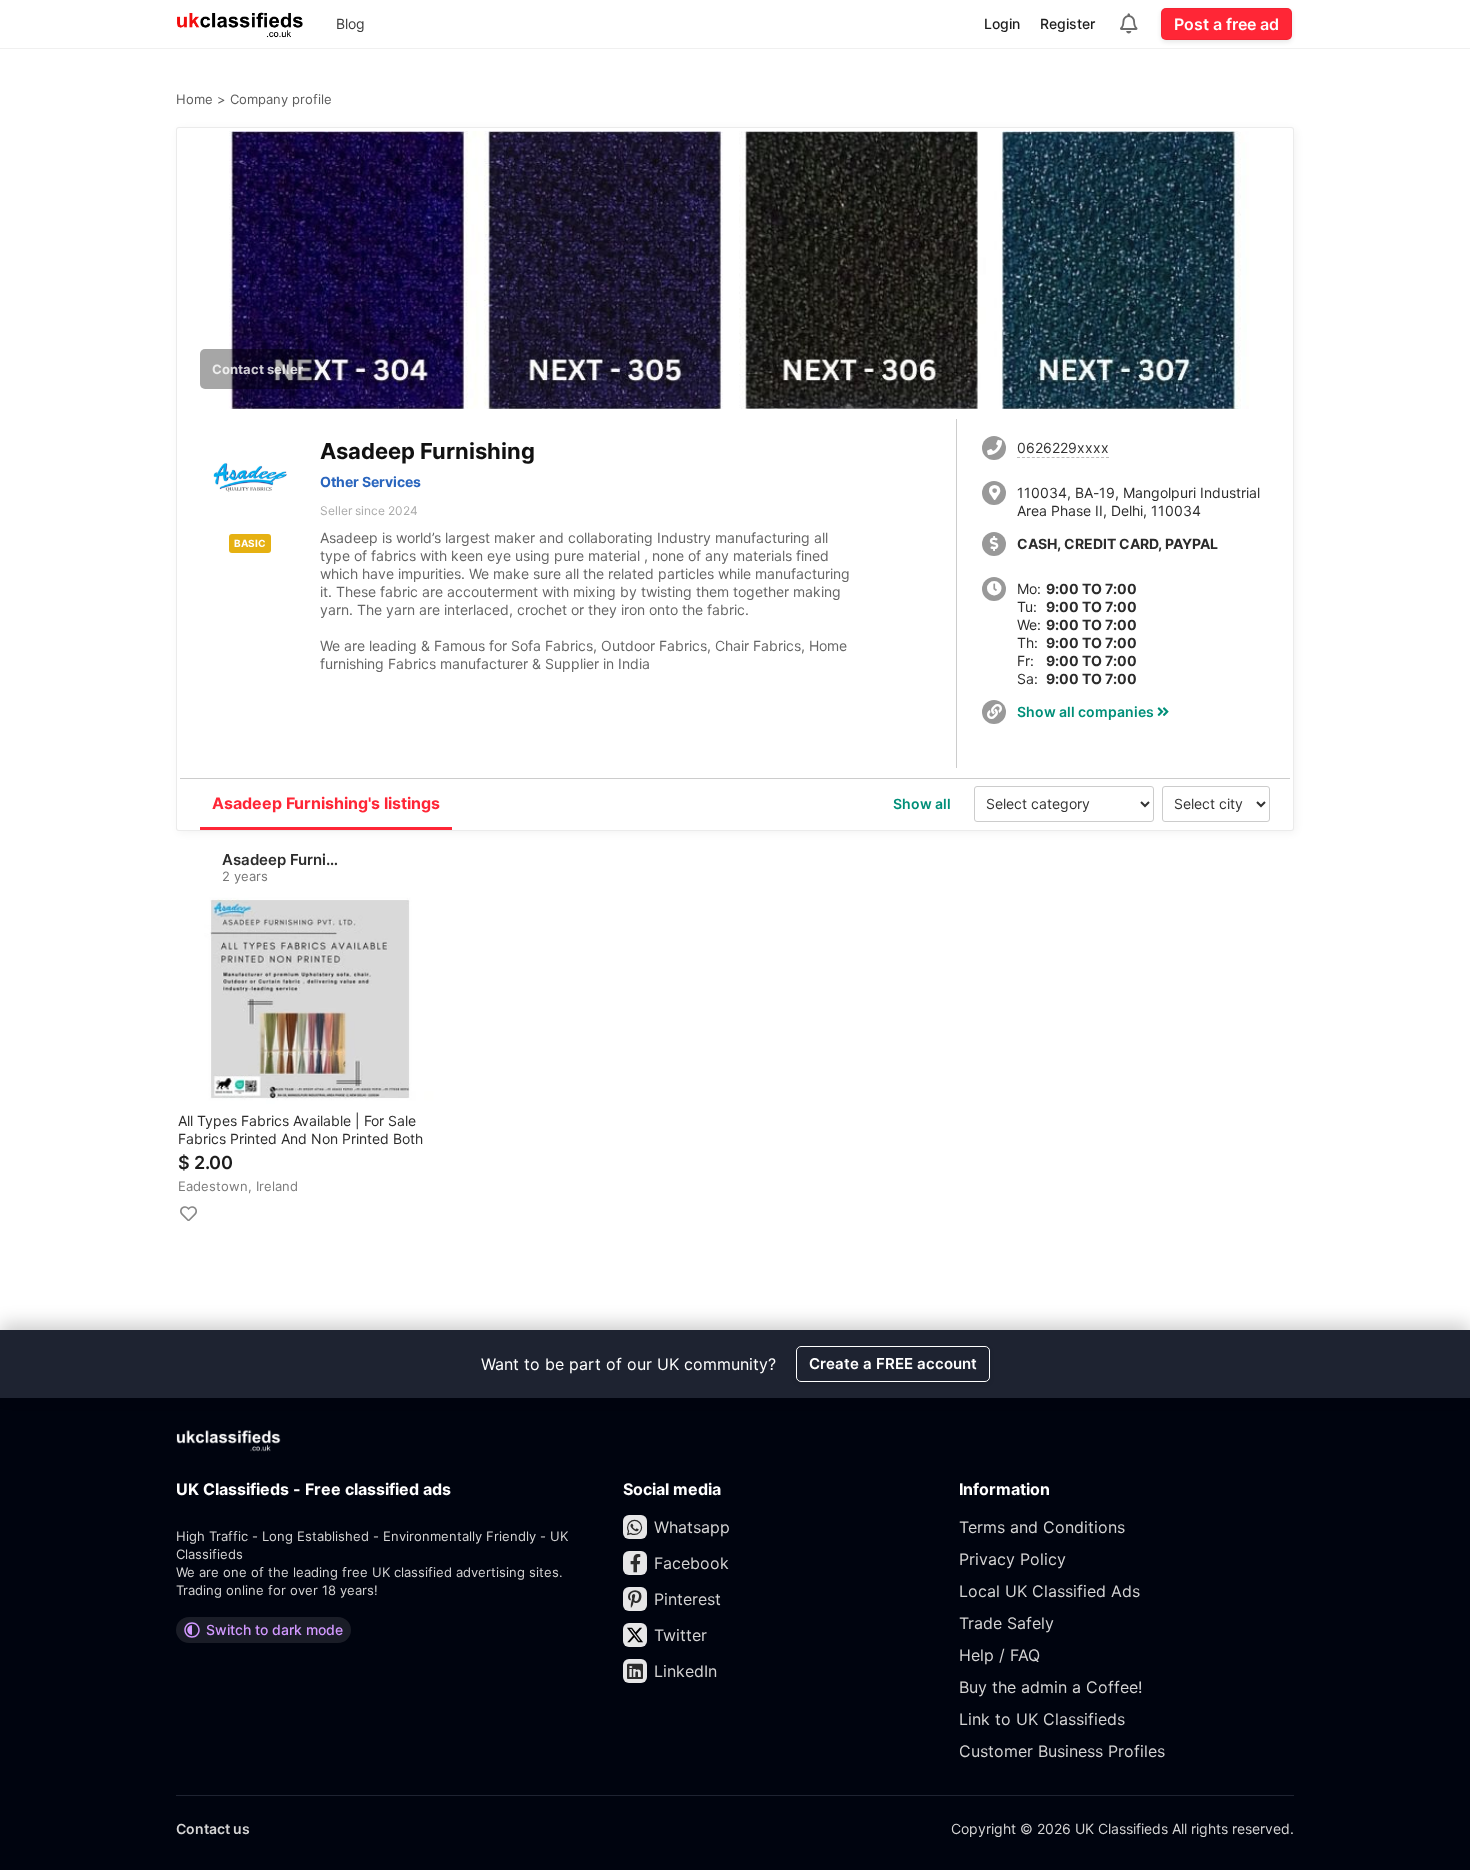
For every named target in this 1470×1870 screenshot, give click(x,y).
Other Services (370, 481)
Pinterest (687, 1599)
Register (1067, 23)
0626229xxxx (1063, 447)
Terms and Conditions (1042, 1527)
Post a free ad (1226, 24)
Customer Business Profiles (1062, 1751)
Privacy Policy (1012, 1559)
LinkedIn (685, 1671)
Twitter (680, 1635)
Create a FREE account (893, 1363)
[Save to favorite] (188, 1214)
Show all (922, 803)
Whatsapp (692, 1527)
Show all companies (1087, 711)
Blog (350, 23)
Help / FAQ (999, 1655)
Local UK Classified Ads (1049, 1591)
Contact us (213, 1828)
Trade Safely (1006, 1623)
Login (1002, 23)
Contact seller (257, 369)
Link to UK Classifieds (1042, 1719)
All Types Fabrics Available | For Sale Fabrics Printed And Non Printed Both (300, 1129)
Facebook (691, 1563)
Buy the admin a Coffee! (1050, 1687)
